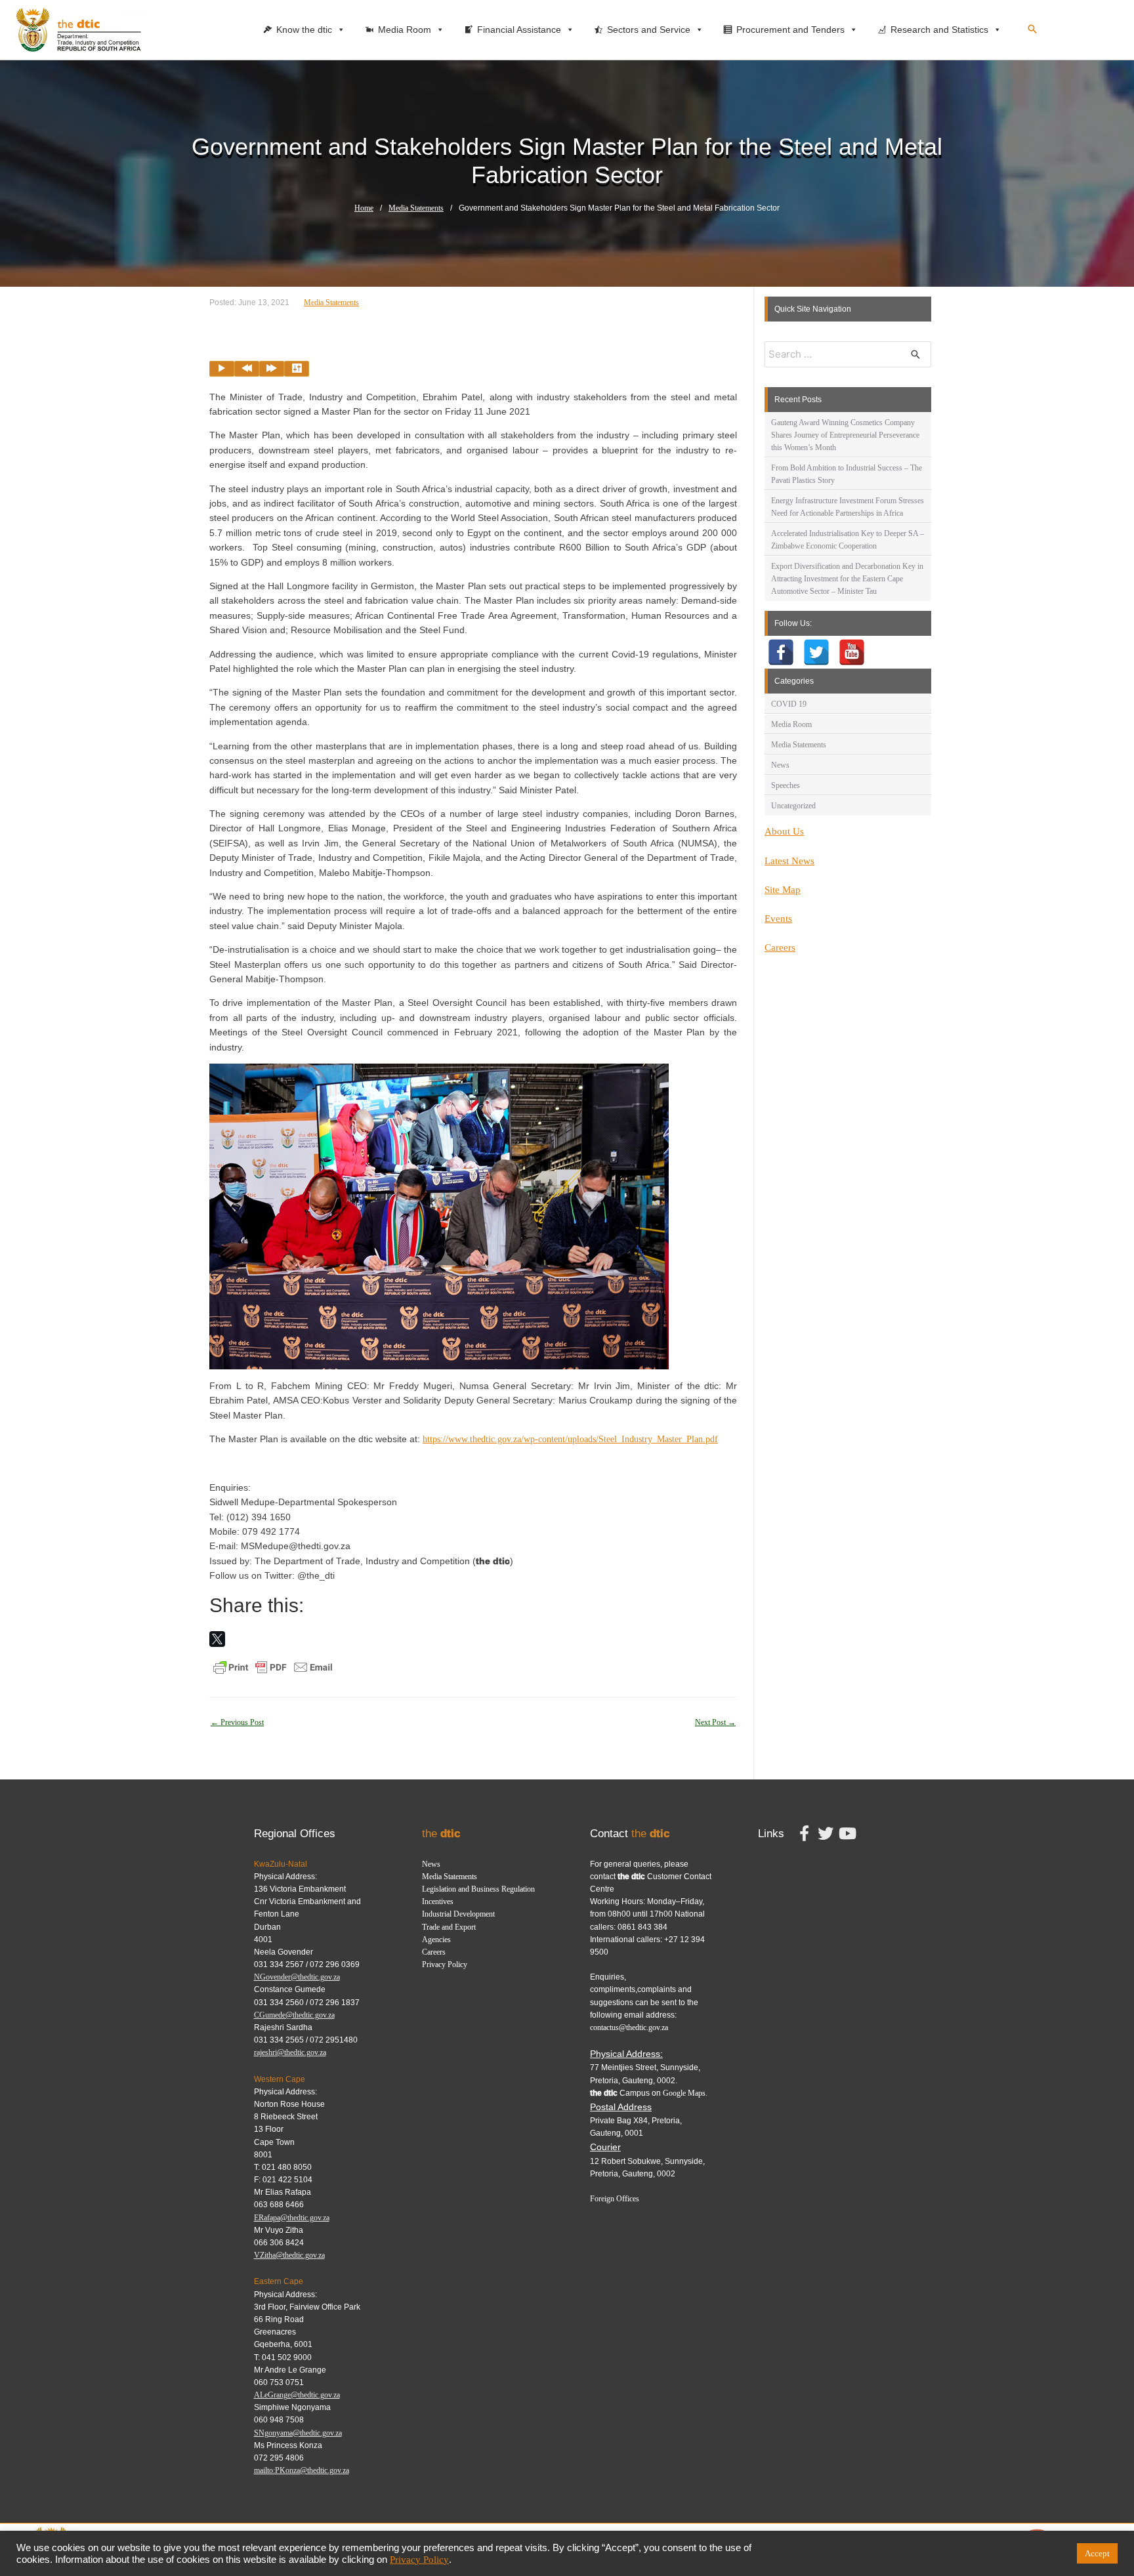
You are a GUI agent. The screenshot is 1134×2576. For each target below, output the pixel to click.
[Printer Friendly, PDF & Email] (273, 1666)
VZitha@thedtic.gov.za (289, 2255)
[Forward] (272, 369)
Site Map (783, 890)
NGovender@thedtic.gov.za (297, 1977)
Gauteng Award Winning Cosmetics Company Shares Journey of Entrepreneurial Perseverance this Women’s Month (845, 435)
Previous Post (237, 1722)
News (780, 765)
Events (778, 919)
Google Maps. (685, 2093)
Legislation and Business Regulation (478, 1889)
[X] (217, 1639)
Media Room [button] (405, 30)
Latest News (789, 861)
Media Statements (416, 208)
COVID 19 (789, 704)
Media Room (791, 724)
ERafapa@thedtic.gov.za (292, 2218)
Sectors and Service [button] (649, 30)
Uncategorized (793, 806)
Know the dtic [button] (304, 30)
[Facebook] (781, 652)
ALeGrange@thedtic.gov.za (297, 2395)
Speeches (786, 785)
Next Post (715, 1722)
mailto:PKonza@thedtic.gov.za (302, 2470)
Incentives (438, 1901)
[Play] (222, 369)
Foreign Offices (615, 2199)
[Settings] (297, 369)
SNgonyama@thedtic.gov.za (298, 2433)
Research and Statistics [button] (939, 30)
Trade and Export (449, 1927)
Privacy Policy (445, 1964)
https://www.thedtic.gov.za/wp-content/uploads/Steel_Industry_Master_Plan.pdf (570, 1439)
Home (364, 208)
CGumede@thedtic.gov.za (294, 2015)
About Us (784, 831)
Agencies (436, 1940)
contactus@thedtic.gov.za (629, 2027)
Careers (780, 947)
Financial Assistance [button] (519, 30)
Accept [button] (1097, 2553)
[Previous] (247, 369)
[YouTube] (852, 652)
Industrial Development (458, 1914)
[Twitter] (816, 652)
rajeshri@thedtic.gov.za (290, 2052)
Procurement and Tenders (790, 30)
